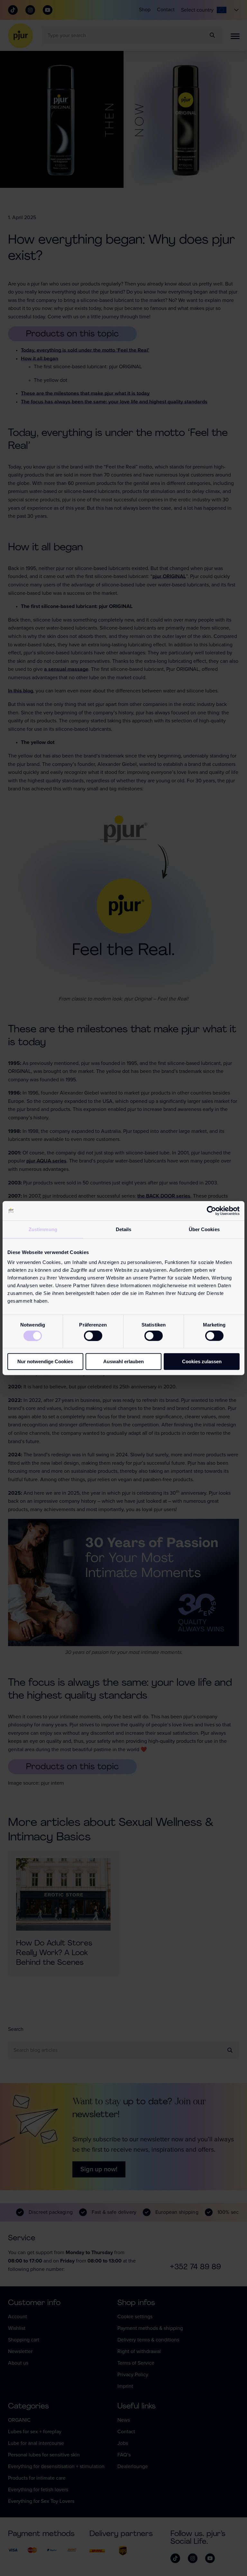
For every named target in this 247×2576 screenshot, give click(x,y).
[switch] (93, 1336)
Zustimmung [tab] (43, 1229)
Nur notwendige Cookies (45, 1361)
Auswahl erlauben (123, 1361)
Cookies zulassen (202, 1361)
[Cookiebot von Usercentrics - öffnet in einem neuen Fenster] (211, 1211)
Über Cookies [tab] (204, 1229)
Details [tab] (124, 1229)
